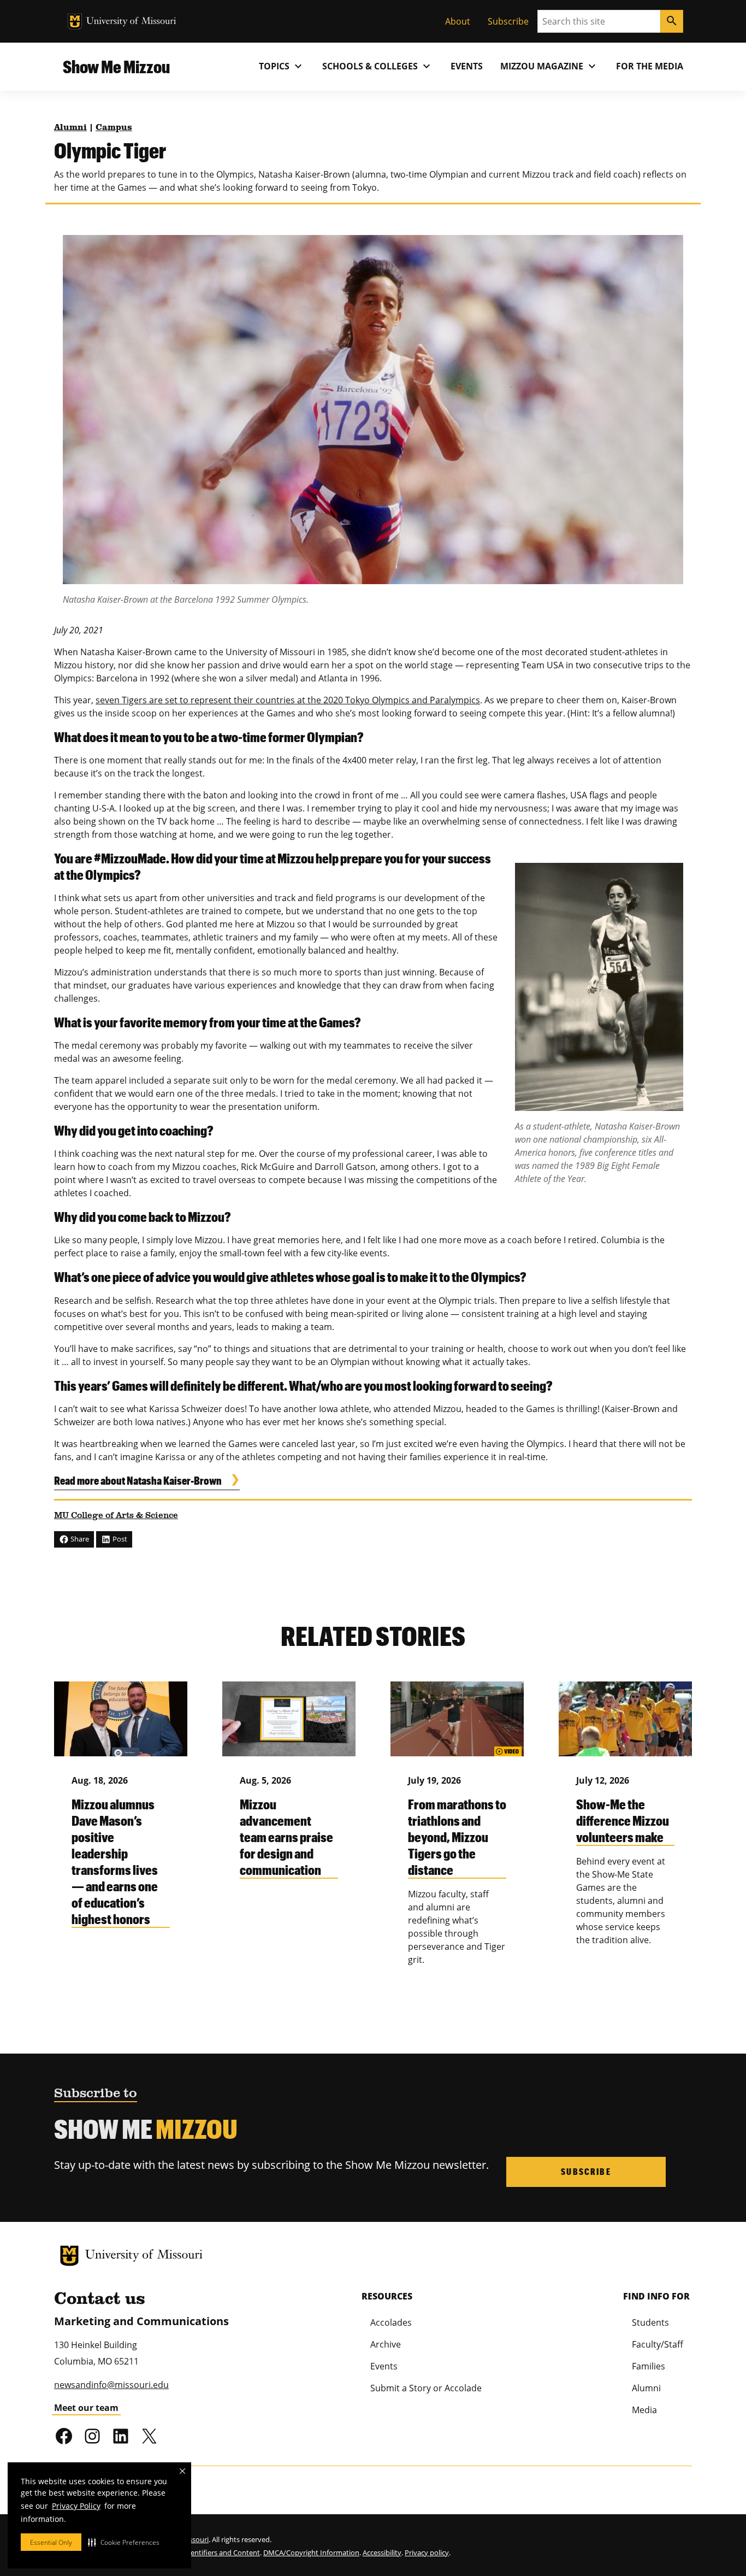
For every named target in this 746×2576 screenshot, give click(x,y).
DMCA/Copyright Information (311, 2553)
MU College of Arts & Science (116, 1516)
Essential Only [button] (51, 2542)
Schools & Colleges (378, 66)
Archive (386, 2344)
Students (650, 2322)
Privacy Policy (76, 2506)
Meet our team (86, 2408)
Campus (114, 128)
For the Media (650, 66)
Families (649, 2366)
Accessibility (382, 2553)
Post (119, 1539)
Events (467, 66)
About (458, 21)
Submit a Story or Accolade (426, 2388)
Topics (282, 66)
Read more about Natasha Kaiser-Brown (138, 1480)
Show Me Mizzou (116, 66)
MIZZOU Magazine (549, 66)
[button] (124, 2542)
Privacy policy (427, 2553)
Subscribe (508, 21)
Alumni (70, 128)
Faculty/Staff (658, 2344)
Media (644, 2410)
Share (79, 1539)
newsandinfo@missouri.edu (111, 2385)
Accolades (391, 2322)
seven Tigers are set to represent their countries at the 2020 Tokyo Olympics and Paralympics (288, 700)
